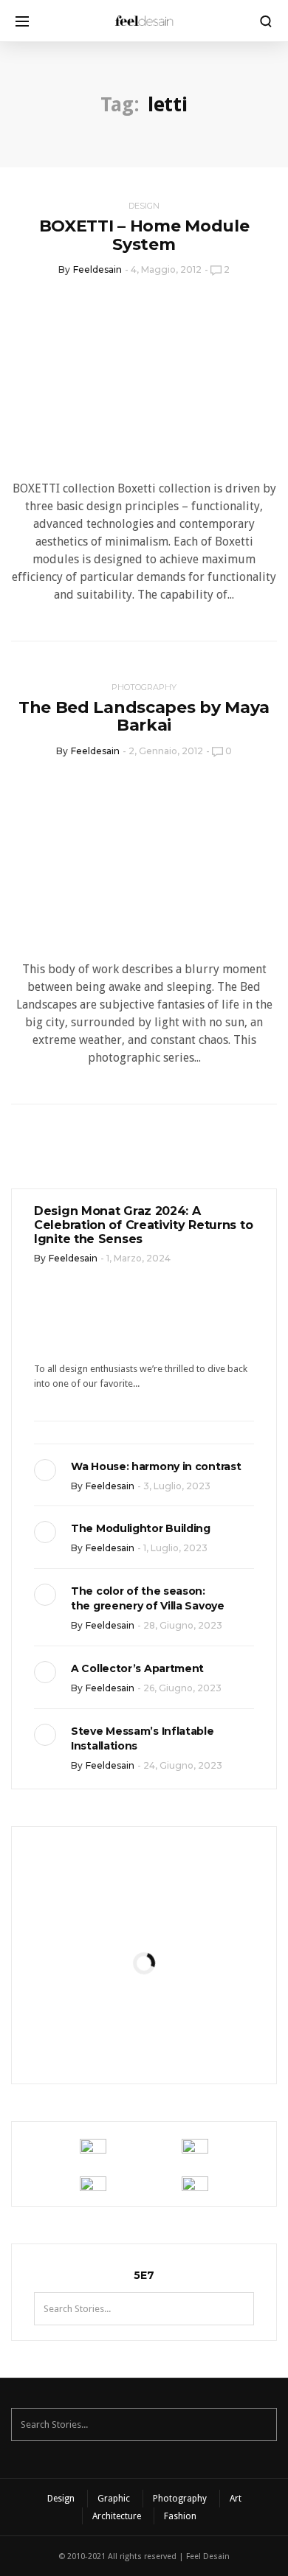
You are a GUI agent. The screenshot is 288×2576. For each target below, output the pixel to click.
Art (236, 2499)
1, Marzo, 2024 (138, 1258)
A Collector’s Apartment (137, 1668)
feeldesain (97, 269)
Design (144, 206)
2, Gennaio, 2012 (166, 751)
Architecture (117, 2516)
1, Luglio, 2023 (175, 1548)
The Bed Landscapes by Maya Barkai (144, 716)
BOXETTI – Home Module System (144, 235)
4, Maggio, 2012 (166, 269)
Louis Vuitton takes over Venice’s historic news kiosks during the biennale (144, 1912)
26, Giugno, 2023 (182, 1688)
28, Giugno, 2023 (183, 1625)
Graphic (114, 2499)
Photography (144, 687)
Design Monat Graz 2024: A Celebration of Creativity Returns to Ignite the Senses (143, 1225)
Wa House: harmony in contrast (156, 1466)
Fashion (180, 2516)
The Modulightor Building (141, 1528)
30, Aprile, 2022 (181, 2038)
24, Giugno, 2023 (183, 1765)
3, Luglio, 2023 (177, 1486)
